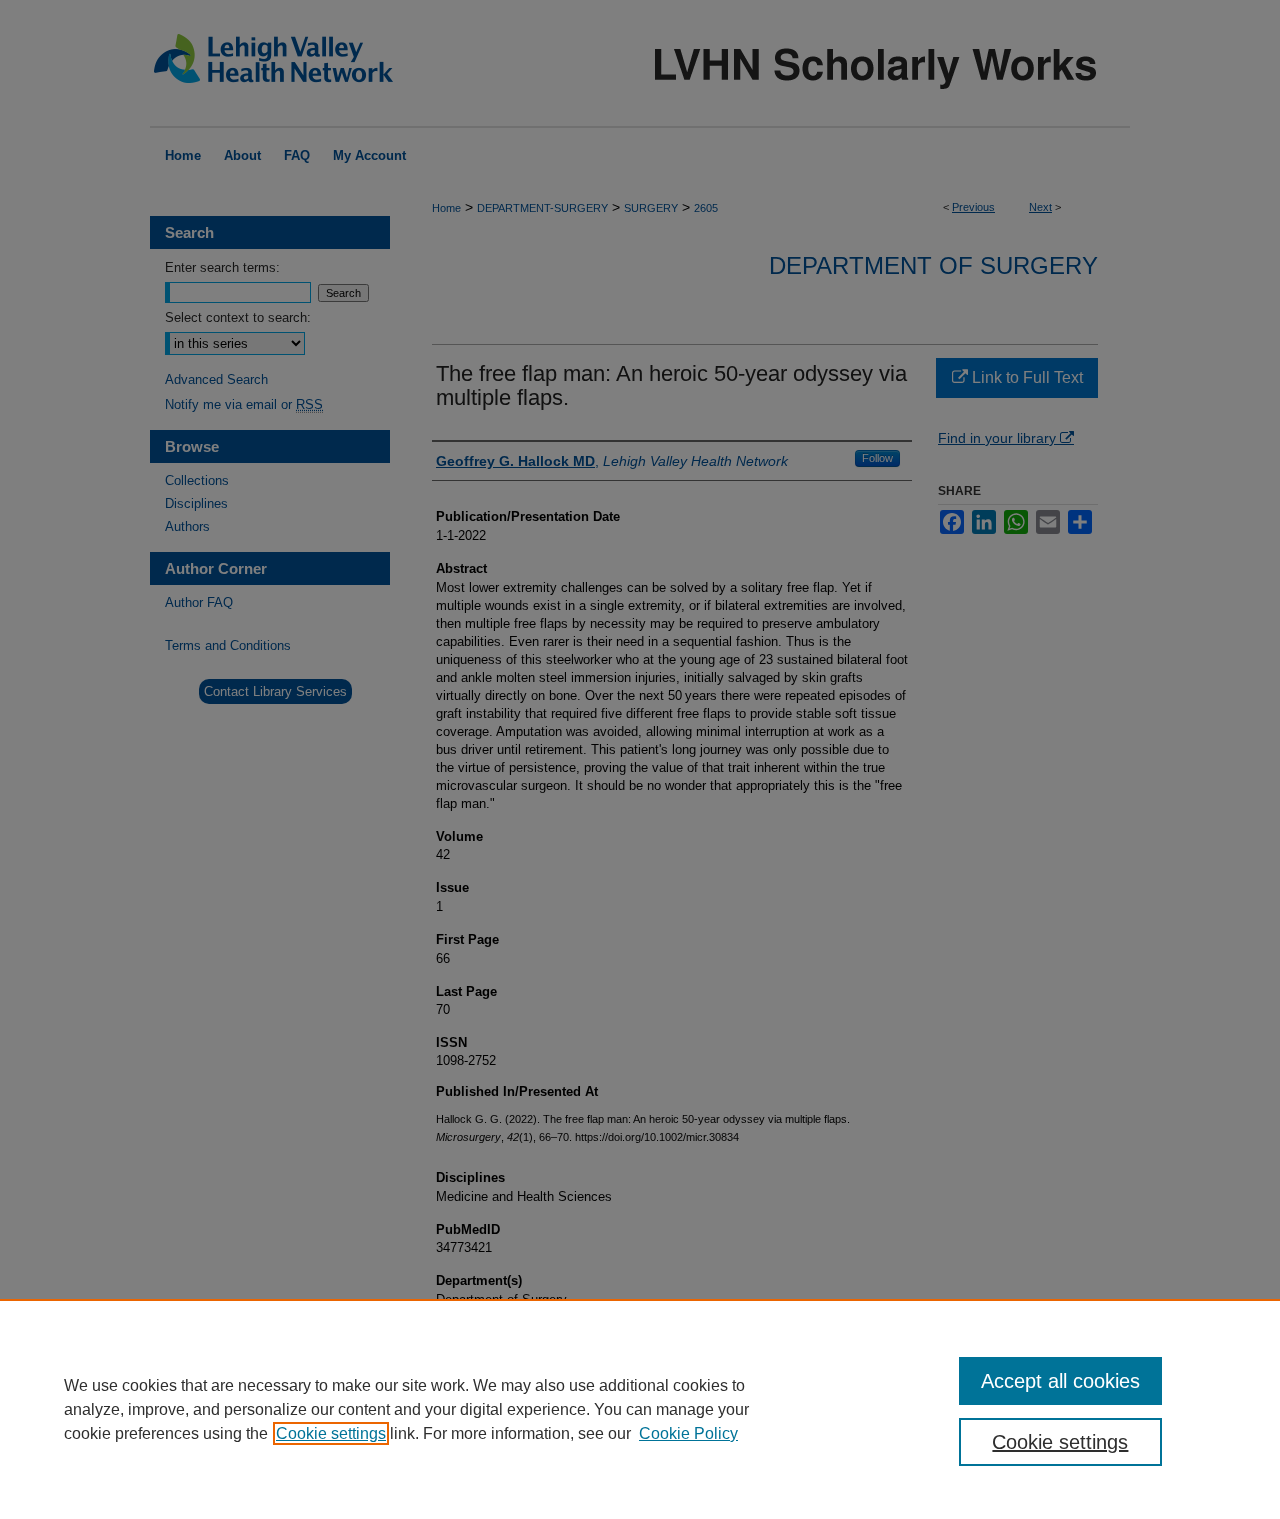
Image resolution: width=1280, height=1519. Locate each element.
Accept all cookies (1060, 1381)
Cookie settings (331, 1433)
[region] (640, 1409)
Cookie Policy (688, 1433)
